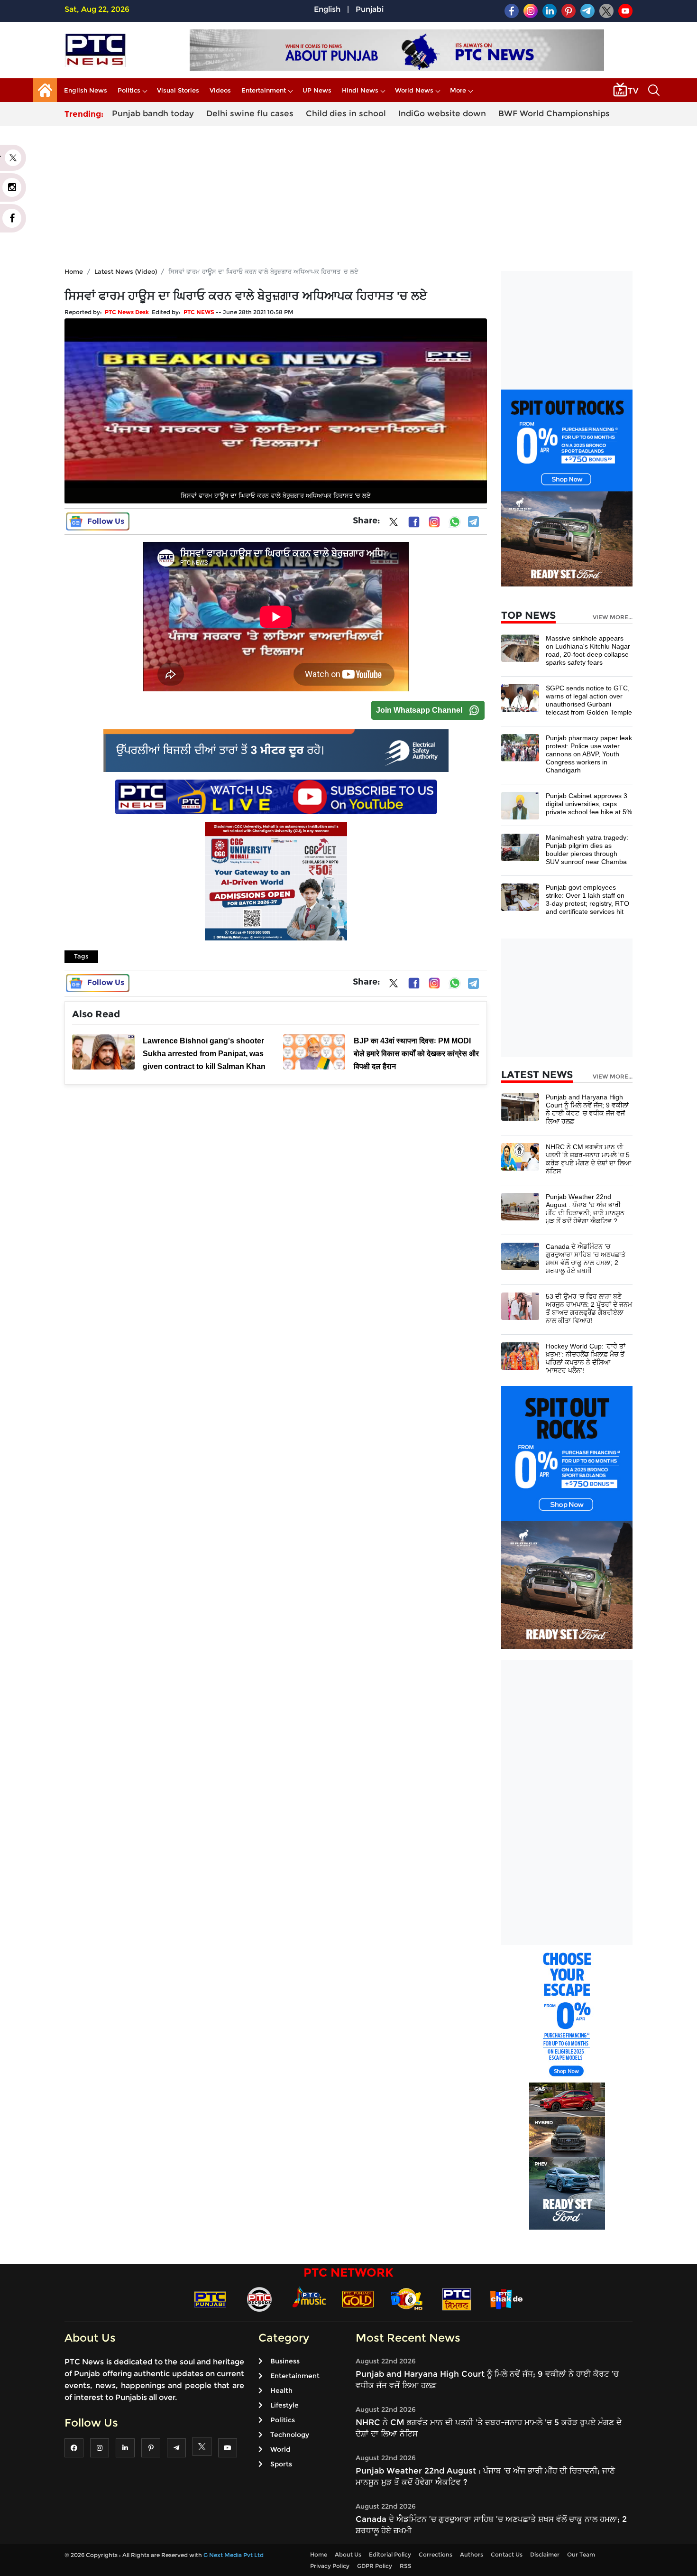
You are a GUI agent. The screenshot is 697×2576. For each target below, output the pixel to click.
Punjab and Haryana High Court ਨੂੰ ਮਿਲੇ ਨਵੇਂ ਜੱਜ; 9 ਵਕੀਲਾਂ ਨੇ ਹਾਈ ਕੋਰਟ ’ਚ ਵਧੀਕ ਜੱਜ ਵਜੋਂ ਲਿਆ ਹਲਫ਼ (587, 1109)
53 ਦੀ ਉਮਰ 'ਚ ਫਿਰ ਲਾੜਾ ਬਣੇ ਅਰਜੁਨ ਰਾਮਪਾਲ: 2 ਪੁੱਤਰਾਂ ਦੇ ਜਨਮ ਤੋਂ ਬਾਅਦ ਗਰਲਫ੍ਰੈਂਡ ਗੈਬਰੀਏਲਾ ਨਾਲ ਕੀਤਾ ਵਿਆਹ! (589, 1308)
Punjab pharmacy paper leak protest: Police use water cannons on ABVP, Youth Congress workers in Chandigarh (589, 754)
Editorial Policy (390, 2554)
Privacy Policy (330, 2566)
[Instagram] (434, 522)
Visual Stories (178, 90)
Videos (220, 90)
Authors (472, 2554)
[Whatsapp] (455, 522)
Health (281, 2390)
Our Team (581, 2554)
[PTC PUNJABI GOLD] (358, 2299)
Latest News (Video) (126, 271)
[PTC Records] (259, 2299)
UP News (317, 90)
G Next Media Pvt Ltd (234, 2555)
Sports (281, 2464)
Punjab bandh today (153, 113)
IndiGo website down (442, 113)
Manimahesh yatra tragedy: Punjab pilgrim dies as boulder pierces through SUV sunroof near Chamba (587, 850)
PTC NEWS (199, 312)
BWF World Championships (554, 113)
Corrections (436, 2554)
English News (86, 90)
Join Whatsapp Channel (419, 710)
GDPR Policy (375, 2566)
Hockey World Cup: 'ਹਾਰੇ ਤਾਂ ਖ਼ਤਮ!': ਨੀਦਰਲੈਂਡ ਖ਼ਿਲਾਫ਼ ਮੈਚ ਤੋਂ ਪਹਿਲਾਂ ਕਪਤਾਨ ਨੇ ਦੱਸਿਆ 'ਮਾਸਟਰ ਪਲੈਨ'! (586, 1358)
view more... (613, 617)
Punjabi (370, 9)
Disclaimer (545, 2554)
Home (74, 271)
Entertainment (264, 90)
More (458, 90)
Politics (129, 90)
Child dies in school (346, 113)
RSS (406, 2566)
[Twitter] (394, 524)
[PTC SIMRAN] (457, 2299)
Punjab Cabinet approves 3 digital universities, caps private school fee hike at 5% (589, 804)
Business (285, 2361)
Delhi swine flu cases (250, 113)
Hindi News (360, 90)
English (327, 9)
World (280, 2449)
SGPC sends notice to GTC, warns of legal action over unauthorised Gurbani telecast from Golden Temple (589, 700)
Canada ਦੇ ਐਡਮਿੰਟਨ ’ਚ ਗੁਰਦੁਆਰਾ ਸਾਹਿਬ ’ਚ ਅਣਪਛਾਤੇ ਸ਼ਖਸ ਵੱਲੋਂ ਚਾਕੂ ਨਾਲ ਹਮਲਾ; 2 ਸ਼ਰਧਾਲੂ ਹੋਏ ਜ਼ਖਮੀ (586, 1259)
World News (414, 90)
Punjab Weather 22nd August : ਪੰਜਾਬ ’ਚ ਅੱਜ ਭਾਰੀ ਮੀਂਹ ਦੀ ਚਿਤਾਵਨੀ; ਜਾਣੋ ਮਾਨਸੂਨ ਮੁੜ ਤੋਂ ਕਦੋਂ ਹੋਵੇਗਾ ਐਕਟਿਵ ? (585, 1209)
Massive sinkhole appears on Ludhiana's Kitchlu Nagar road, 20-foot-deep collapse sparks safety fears (588, 650)
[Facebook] (414, 522)
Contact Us (507, 2554)
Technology (290, 2435)
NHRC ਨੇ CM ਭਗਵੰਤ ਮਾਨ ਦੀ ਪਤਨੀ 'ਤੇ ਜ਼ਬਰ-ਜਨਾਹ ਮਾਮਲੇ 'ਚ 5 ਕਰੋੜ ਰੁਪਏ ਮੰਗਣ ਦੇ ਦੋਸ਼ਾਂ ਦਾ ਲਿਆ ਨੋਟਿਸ (588, 1159)
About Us (348, 2554)
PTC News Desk (127, 312)
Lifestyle (284, 2405)
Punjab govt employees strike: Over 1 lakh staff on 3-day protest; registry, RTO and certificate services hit (587, 899)
